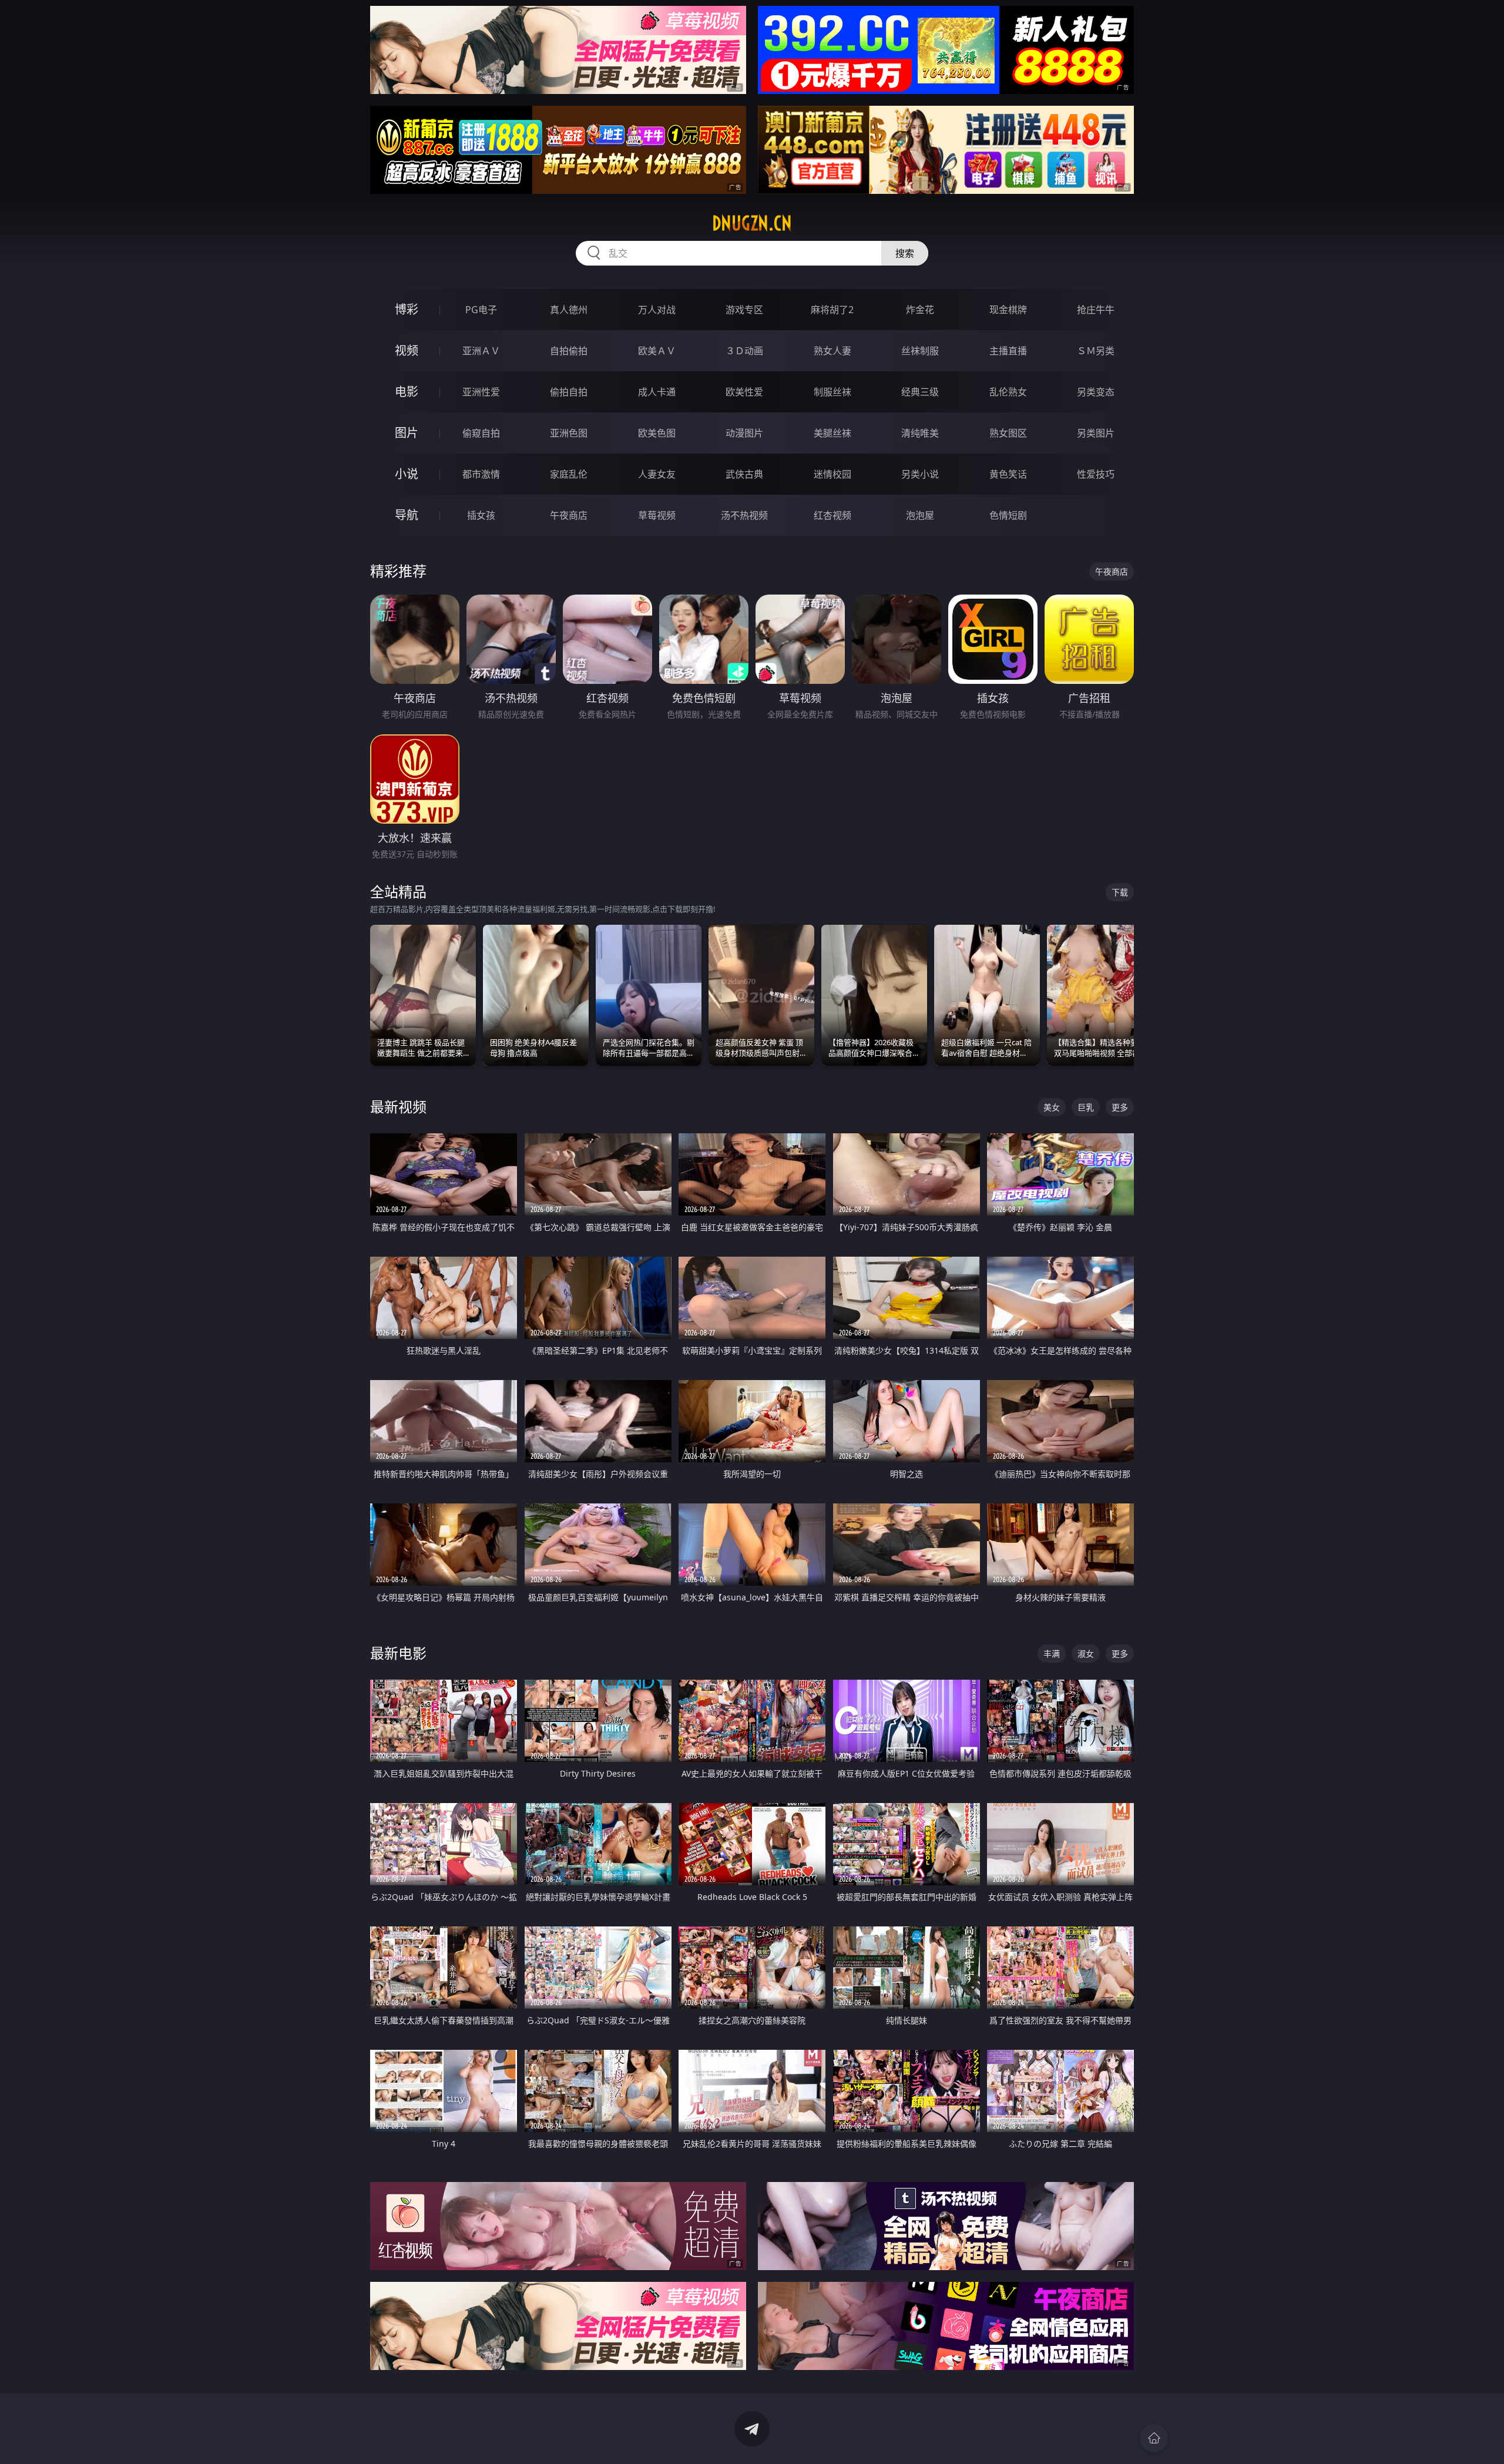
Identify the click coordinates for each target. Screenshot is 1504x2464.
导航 (407, 515)
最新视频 (398, 1107)
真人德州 (569, 310)
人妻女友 (657, 474)
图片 (407, 433)
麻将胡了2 (832, 310)
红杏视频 (832, 515)
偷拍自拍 (569, 392)
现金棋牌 (1008, 310)
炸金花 (920, 310)
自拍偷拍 (569, 351)
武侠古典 (744, 474)
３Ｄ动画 (744, 351)
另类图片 (1096, 433)
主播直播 (1008, 351)
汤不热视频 (744, 515)
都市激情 (481, 474)
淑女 (1086, 1654)
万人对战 (657, 310)
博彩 (407, 309)
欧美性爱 (744, 392)
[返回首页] (1154, 2438)
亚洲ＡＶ (481, 351)
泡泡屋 (920, 515)
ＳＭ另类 (1096, 351)
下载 (1120, 892)
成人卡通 (657, 392)
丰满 (1052, 1654)
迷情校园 (832, 474)
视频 (407, 350)
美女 (1052, 1107)
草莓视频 (657, 515)
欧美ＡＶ (657, 351)
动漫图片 (744, 433)
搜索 (905, 253)
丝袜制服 (920, 351)
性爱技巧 (1096, 474)
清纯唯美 (920, 433)
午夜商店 (569, 515)
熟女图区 (1008, 433)
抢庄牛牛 (1096, 310)
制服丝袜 (832, 392)
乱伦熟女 (1008, 392)
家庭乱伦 (569, 474)
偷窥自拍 (481, 433)
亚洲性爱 (481, 392)
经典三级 (920, 392)
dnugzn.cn (752, 223)
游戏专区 (744, 310)
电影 (407, 392)
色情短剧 (1008, 515)
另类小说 (920, 474)
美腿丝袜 (832, 433)
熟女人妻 (832, 351)
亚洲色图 (569, 433)
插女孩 (481, 515)
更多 (1120, 1107)
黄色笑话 (1008, 474)
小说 (407, 474)
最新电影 (398, 1653)
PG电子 (481, 310)
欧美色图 (657, 433)
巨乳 (1086, 1107)
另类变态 (1096, 392)
